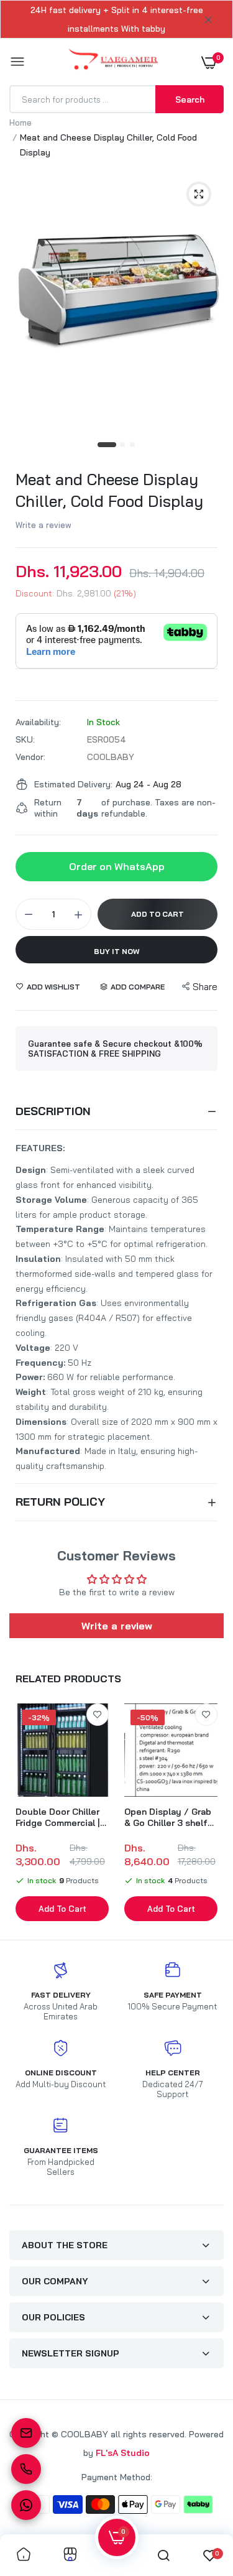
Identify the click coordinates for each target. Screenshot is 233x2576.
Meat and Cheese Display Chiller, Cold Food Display (109, 490)
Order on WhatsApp (117, 866)
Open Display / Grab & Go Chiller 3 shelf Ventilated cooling (168, 1817)
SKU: (25, 739)
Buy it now (117, 951)
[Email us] (26, 2433)
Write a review (43, 525)
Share (205, 987)
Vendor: (30, 757)
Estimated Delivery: (73, 784)
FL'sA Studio (123, 2453)
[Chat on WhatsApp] (26, 2505)
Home (21, 123)
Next (208, 1814)
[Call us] (26, 2469)
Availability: (38, 722)
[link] (98, 1715)
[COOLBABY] (113, 62)
